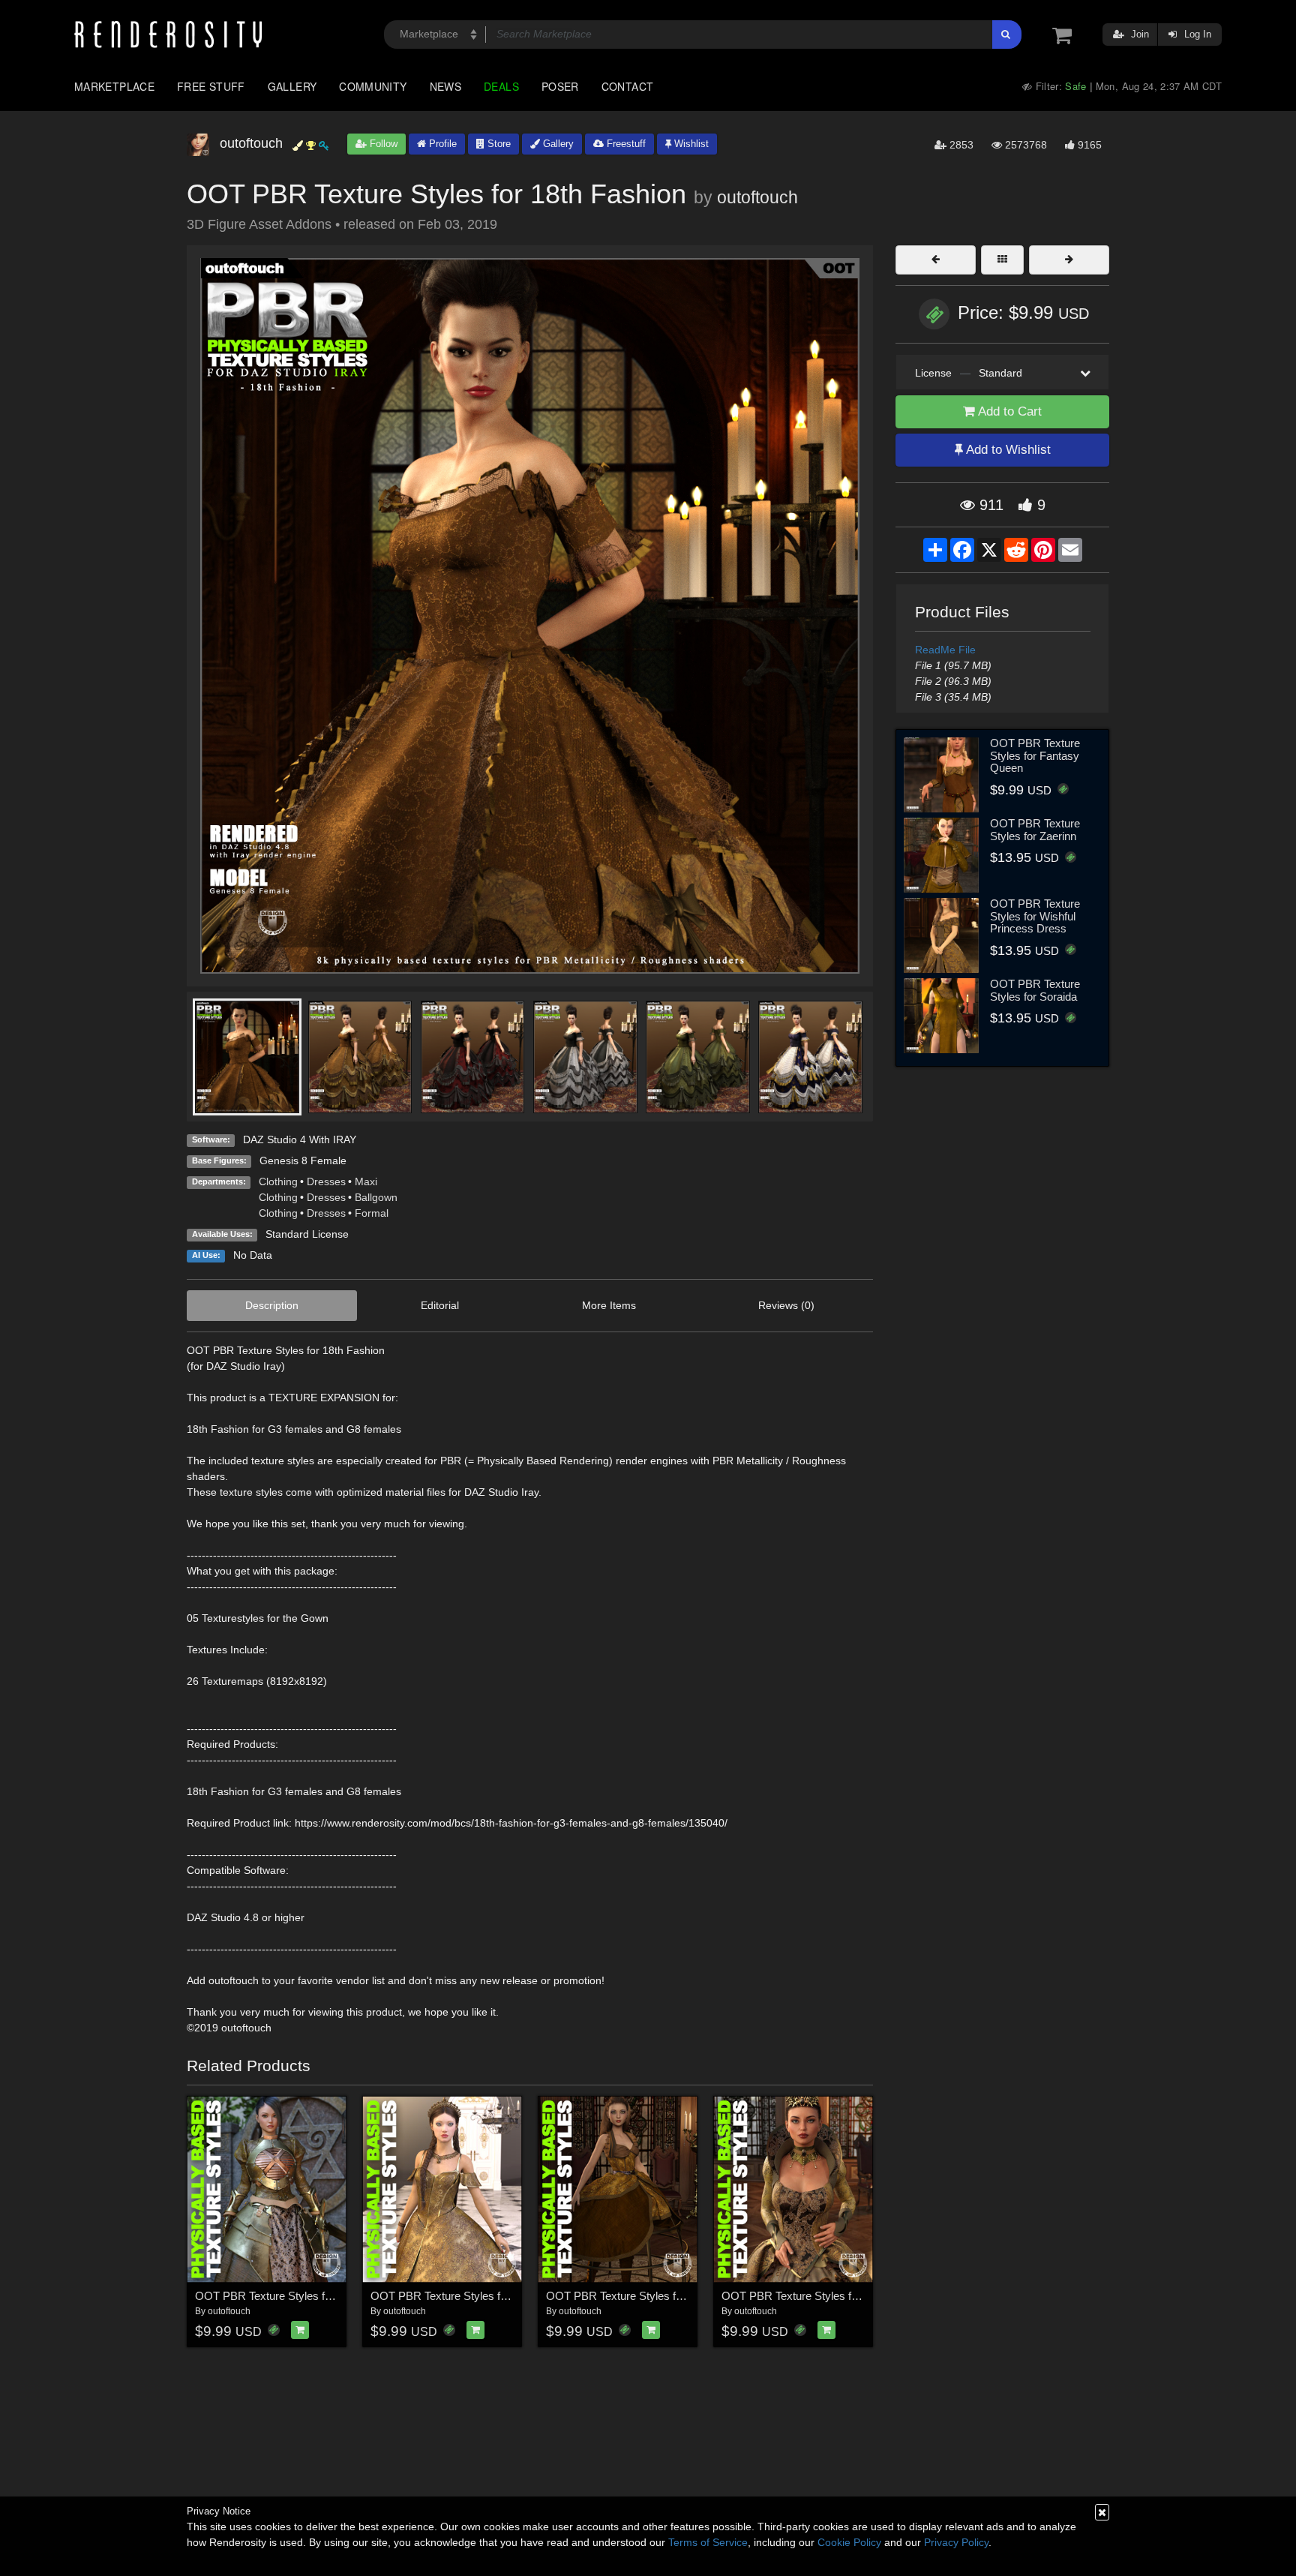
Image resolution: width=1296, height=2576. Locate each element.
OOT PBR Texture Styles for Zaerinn (1035, 830)
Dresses (326, 1181)
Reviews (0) (786, 1305)
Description (272, 1305)
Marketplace (114, 86)
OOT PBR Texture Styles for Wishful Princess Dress (1035, 916)
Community (373, 86)
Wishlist (690, 144)
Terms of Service (708, 2542)
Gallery (292, 86)
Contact (628, 86)
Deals (501, 86)
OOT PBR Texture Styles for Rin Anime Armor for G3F (328, 2296)
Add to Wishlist (1007, 450)
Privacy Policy (956, 2542)
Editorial (440, 1305)
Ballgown (376, 1197)
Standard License (307, 1234)
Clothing (278, 1181)
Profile (441, 144)
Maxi (366, 1181)
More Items (609, 1305)
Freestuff (625, 144)
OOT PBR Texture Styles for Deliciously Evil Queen (848, 2296)
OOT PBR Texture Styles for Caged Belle (647, 2296)
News (445, 86)
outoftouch (757, 197)
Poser (560, 86)
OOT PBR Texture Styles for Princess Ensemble (490, 2296)
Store (498, 144)
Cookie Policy (849, 2542)
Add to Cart (1008, 411)
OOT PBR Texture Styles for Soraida (1035, 990)
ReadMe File (945, 650)
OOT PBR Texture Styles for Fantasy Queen (1035, 755)
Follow (382, 144)
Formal (372, 1213)
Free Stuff (211, 86)
